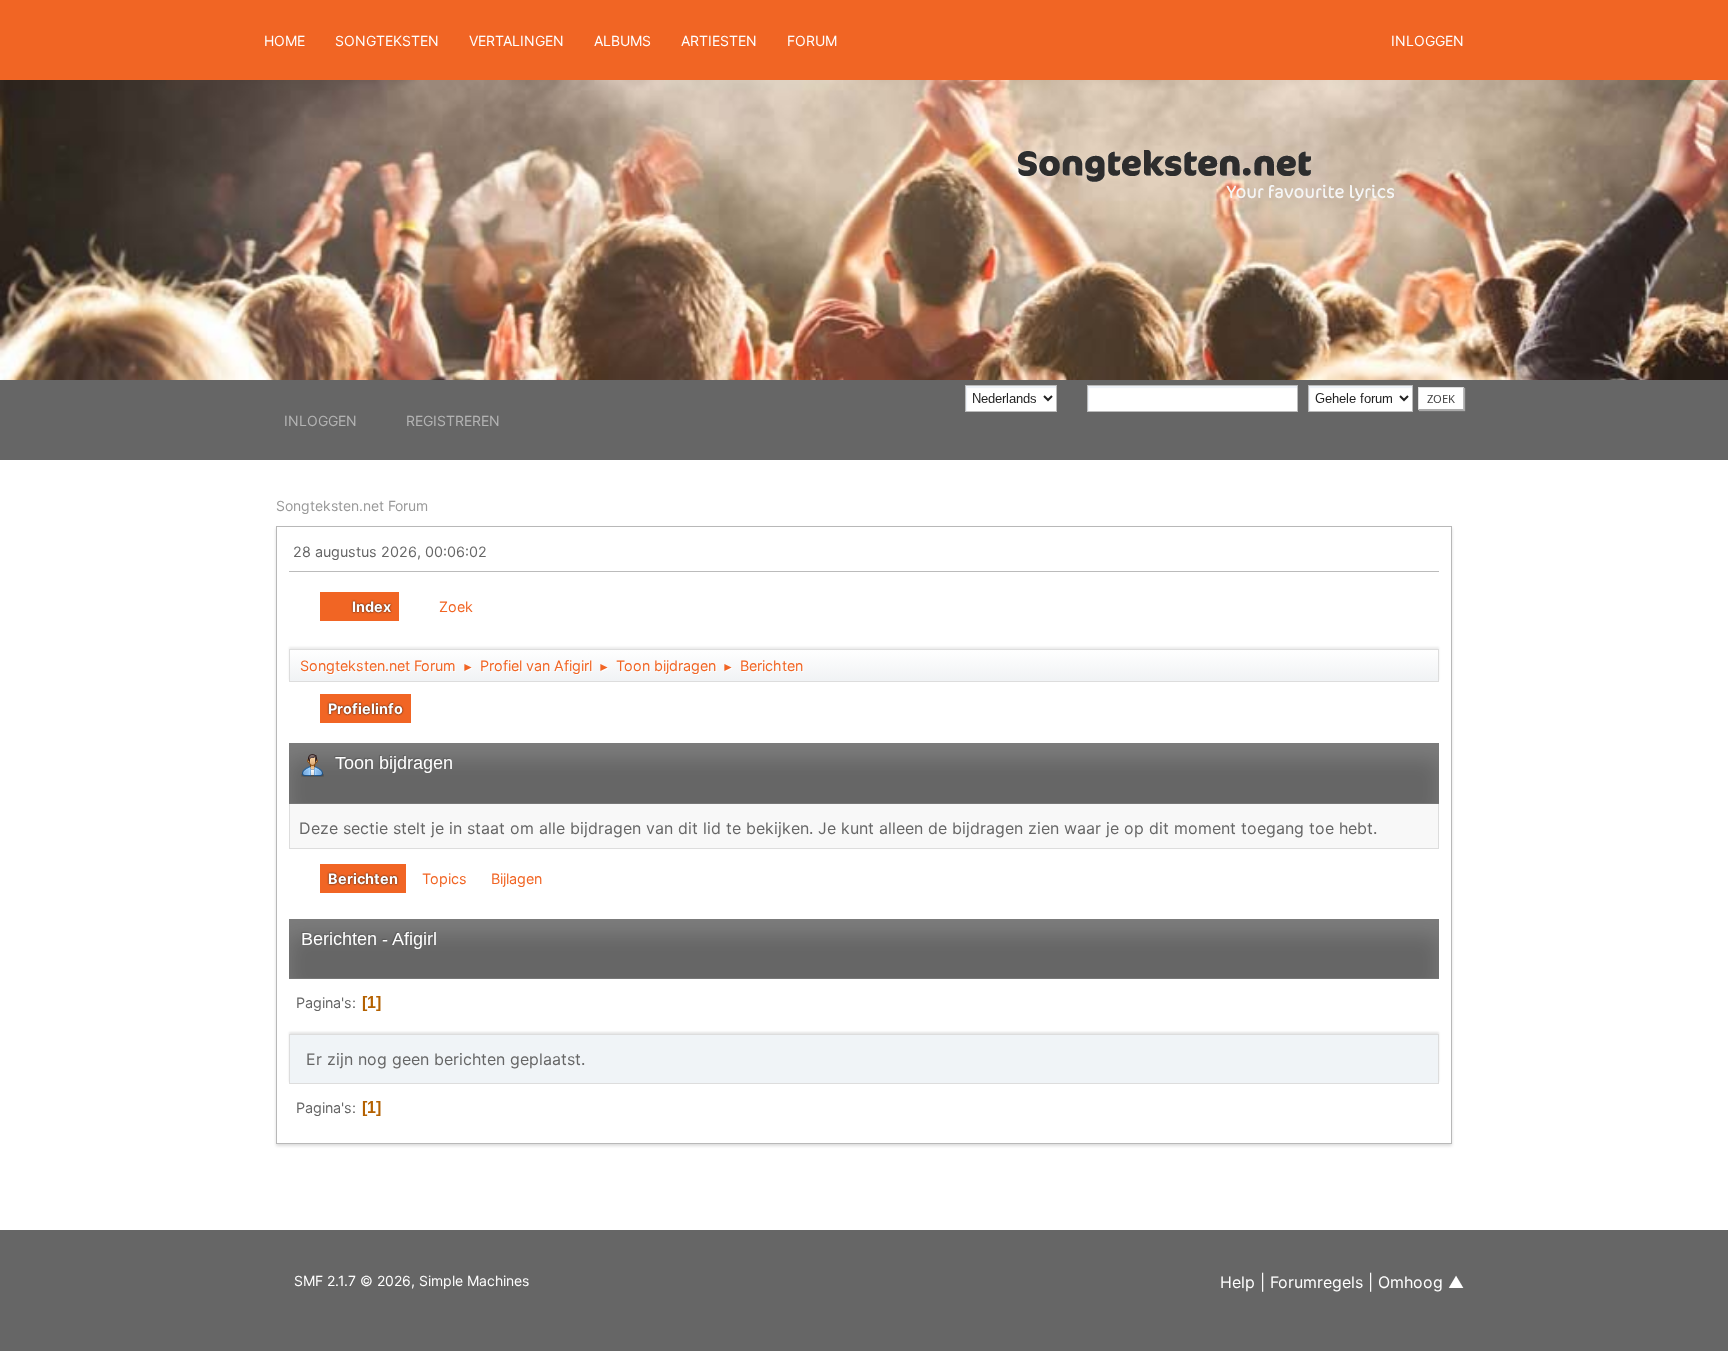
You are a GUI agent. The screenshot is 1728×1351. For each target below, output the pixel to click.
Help (1237, 1282)
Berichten (363, 878)
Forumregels (1316, 1282)
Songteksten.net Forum (352, 505)
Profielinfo (365, 708)
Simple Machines (474, 1280)
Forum (812, 40)
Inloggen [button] (1427, 40)
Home (284, 40)
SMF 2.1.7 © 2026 (352, 1280)
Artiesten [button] (719, 40)
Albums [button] (622, 40)
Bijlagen (516, 878)
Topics (444, 878)
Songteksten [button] (387, 40)
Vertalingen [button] (516, 40)
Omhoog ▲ (1421, 1282)
